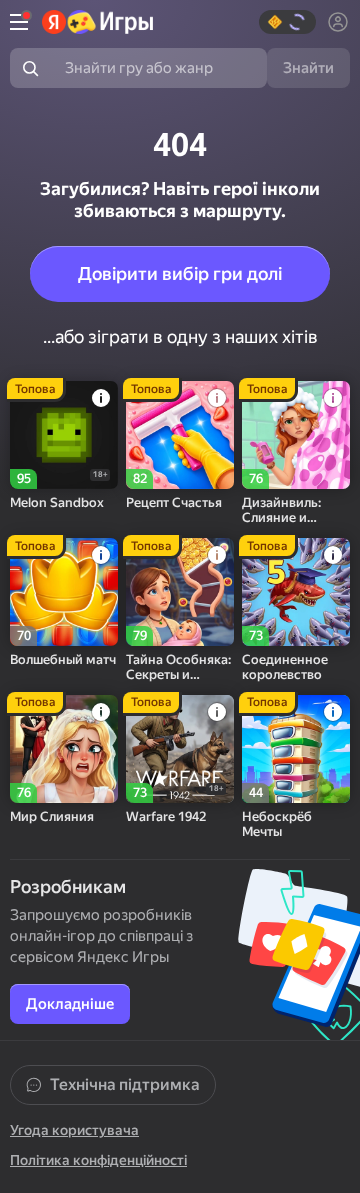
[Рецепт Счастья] (180, 435)
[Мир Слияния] (64, 749)
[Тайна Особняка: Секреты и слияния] (180, 592)
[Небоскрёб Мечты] (296, 749)
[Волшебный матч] (64, 592)
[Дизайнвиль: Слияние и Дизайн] (296, 435)
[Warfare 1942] (180, 749)
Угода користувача (74, 1130)
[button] (287, 22)
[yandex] (97, 22)
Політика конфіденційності (98, 1160)
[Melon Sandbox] (64, 435)
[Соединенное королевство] (296, 592)
